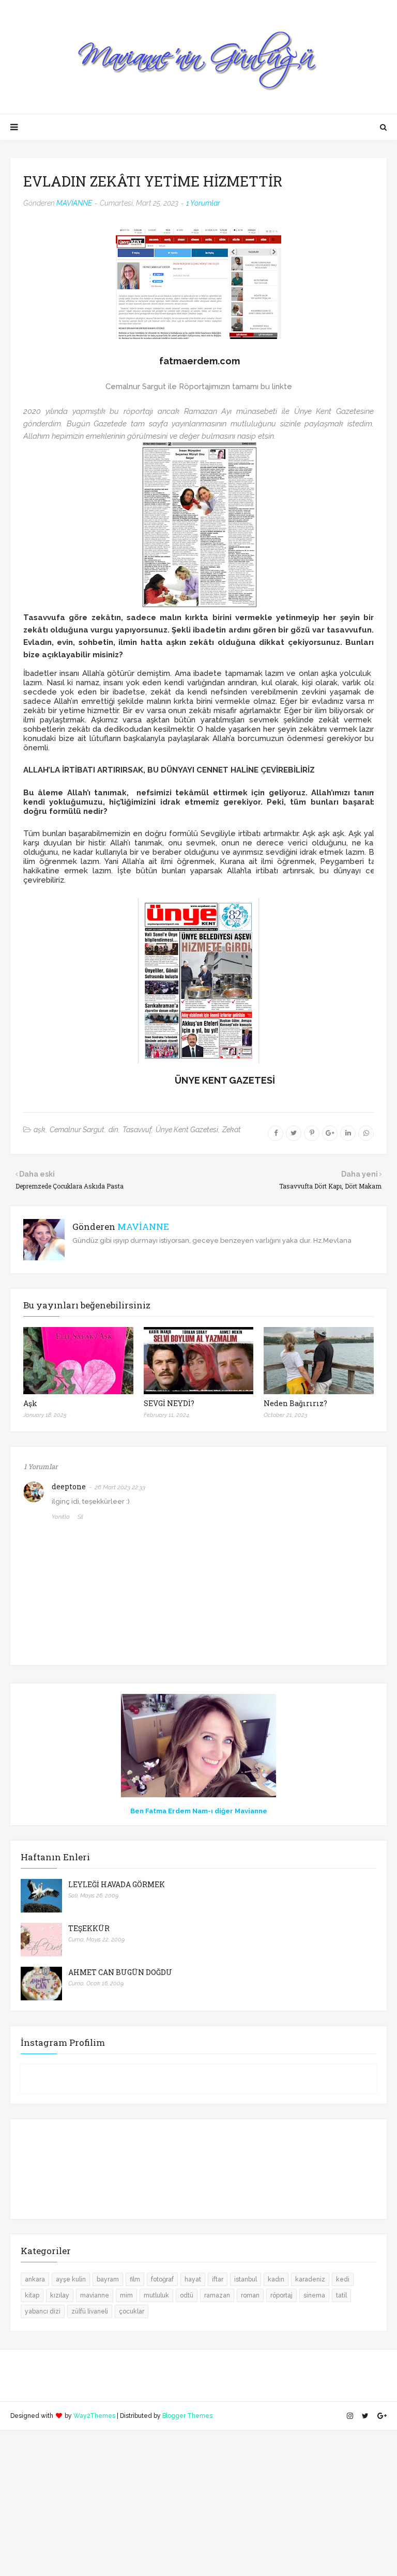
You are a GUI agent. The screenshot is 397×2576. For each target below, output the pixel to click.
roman (250, 2295)
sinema (314, 2295)
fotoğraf (162, 2279)
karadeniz (310, 2279)
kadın (276, 2279)
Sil (80, 1517)
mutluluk (156, 2295)
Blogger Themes (187, 2416)
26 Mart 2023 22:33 (120, 1487)
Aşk (30, 1403)
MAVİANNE (74, 203)
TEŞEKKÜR (89, 1928)
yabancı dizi (43, 2311)
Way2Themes (94, 2416)
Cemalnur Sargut (77, 1130)
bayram (108, 2279)
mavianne (95, 2295)
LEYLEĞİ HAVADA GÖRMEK (117, 1884)
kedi (343, 2279)
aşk (40, 1130)
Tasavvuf (137, 1130)
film (135, 2279)
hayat (193, 2279)
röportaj (281, 2295)
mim (126, 2295)
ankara (35, 2279)
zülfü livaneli (90, 2311)
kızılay (60, 2295)
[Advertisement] (198, 2502)
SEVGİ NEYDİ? (169, 1403)
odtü (187, 2295)
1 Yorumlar (203, 203)
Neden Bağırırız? (295, 1403)
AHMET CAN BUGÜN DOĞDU (120, 1972)
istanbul (246, 2279)
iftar (218, 2279)
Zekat (232, 1130)
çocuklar (132, 2311)
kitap (32, 2295)
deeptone (69, 1486)
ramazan (217, 2295)
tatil (341, 2295)
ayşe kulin (71, 2279)
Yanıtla (61, 1517)
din (113, 1130)
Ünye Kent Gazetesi (187, 1130)
